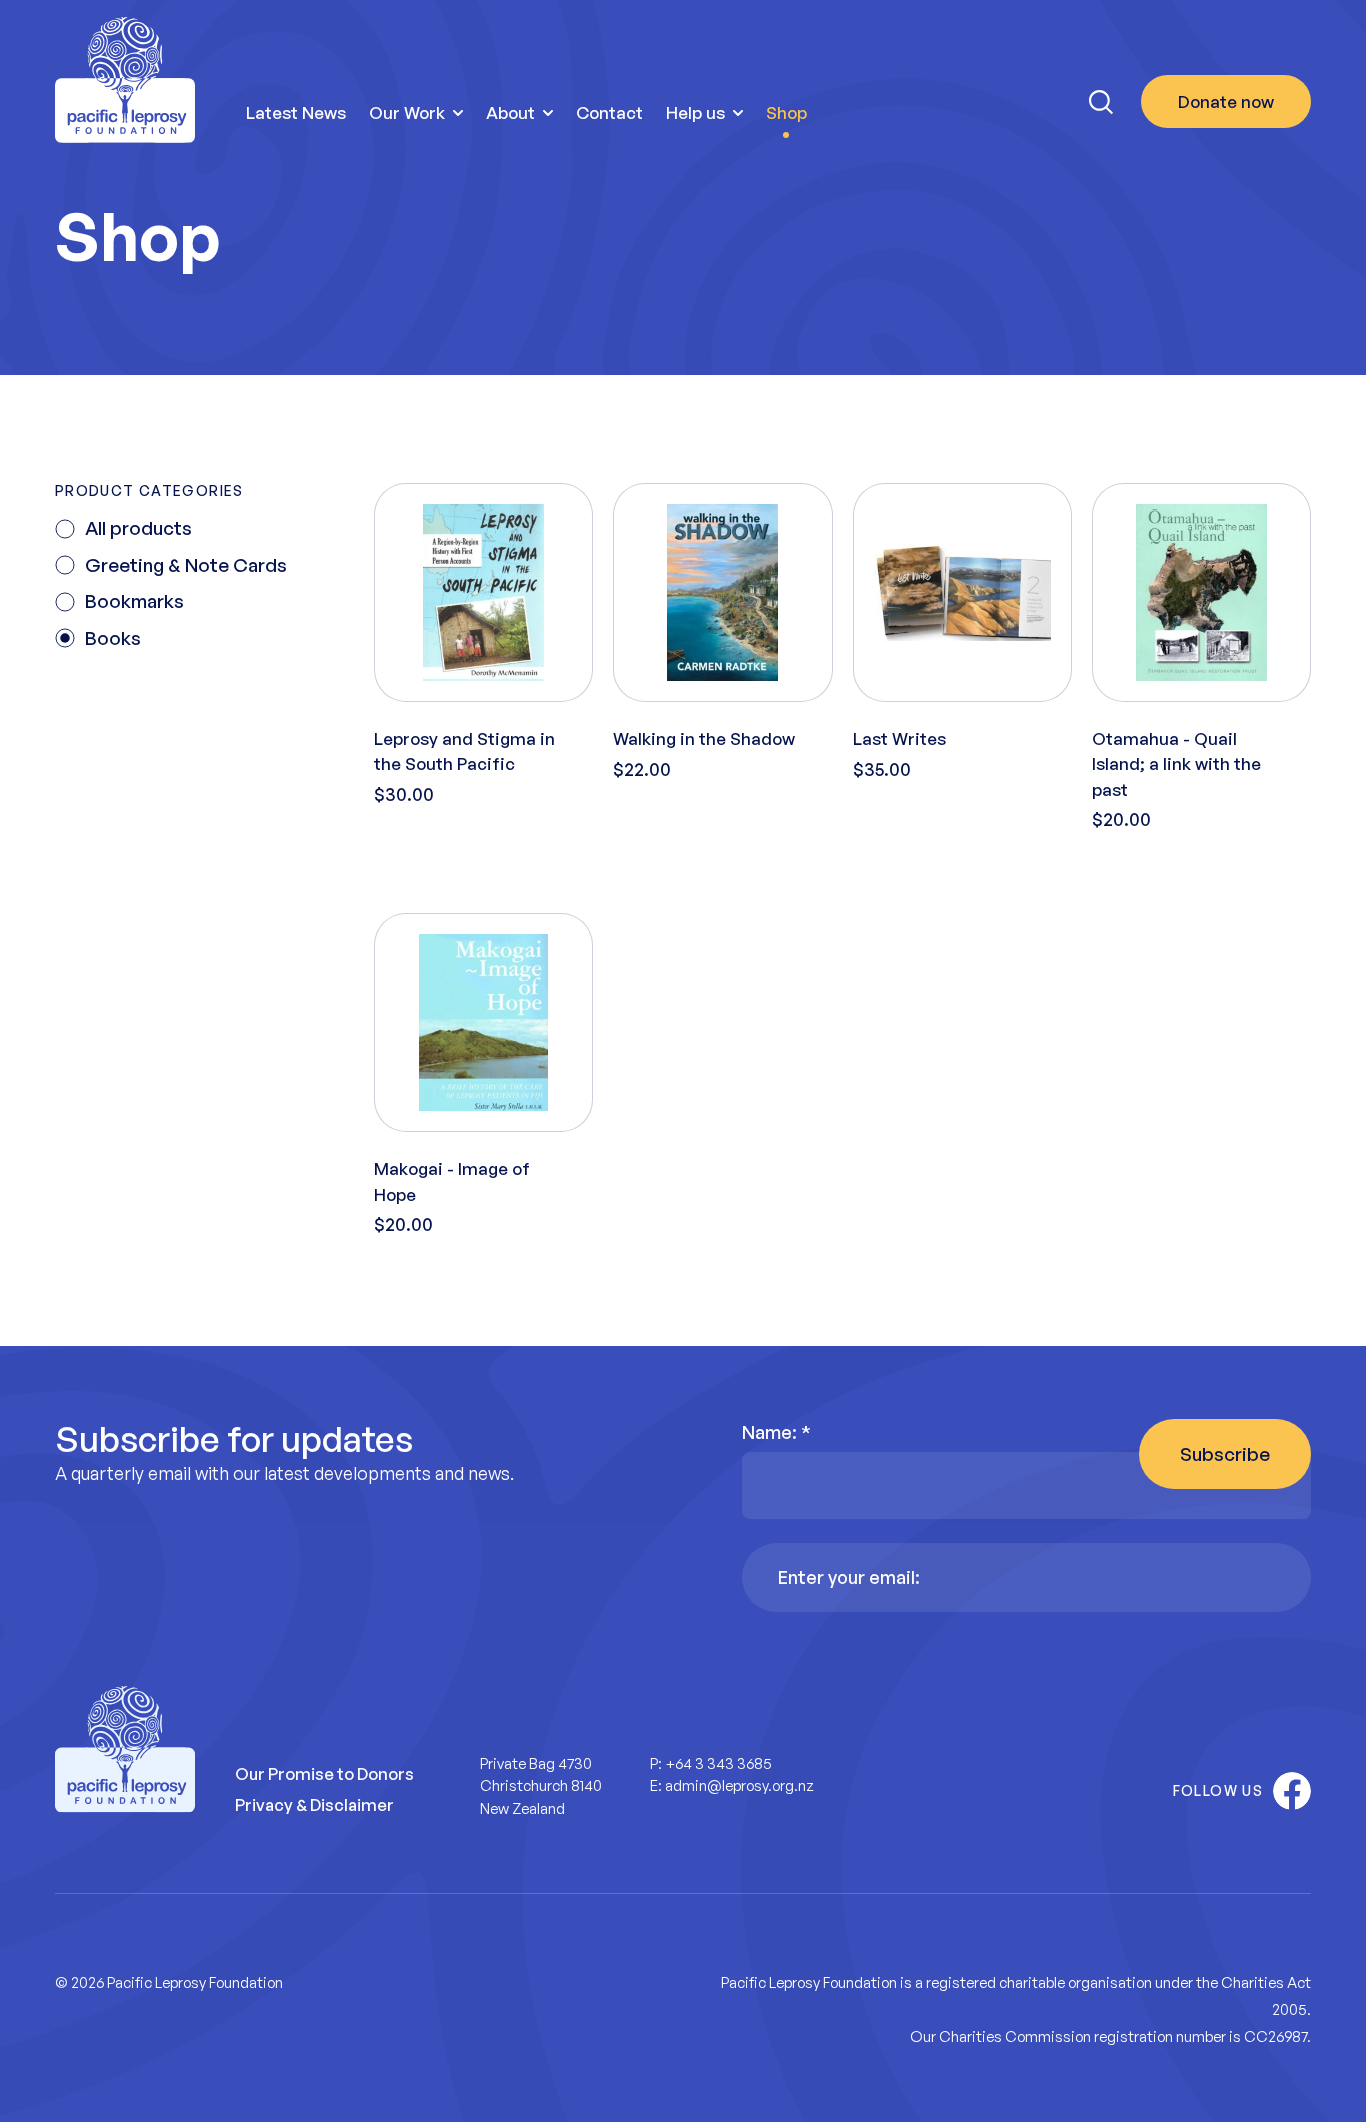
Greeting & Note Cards (186, 565)
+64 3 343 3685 (718, 1763)
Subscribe (1225, 1454)
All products (138, 528)
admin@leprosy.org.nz (739, 1785)
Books (113, 638)
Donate (1226, 101)
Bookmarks (134, 601)
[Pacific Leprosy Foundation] (125, 80)
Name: (776, 1432)
